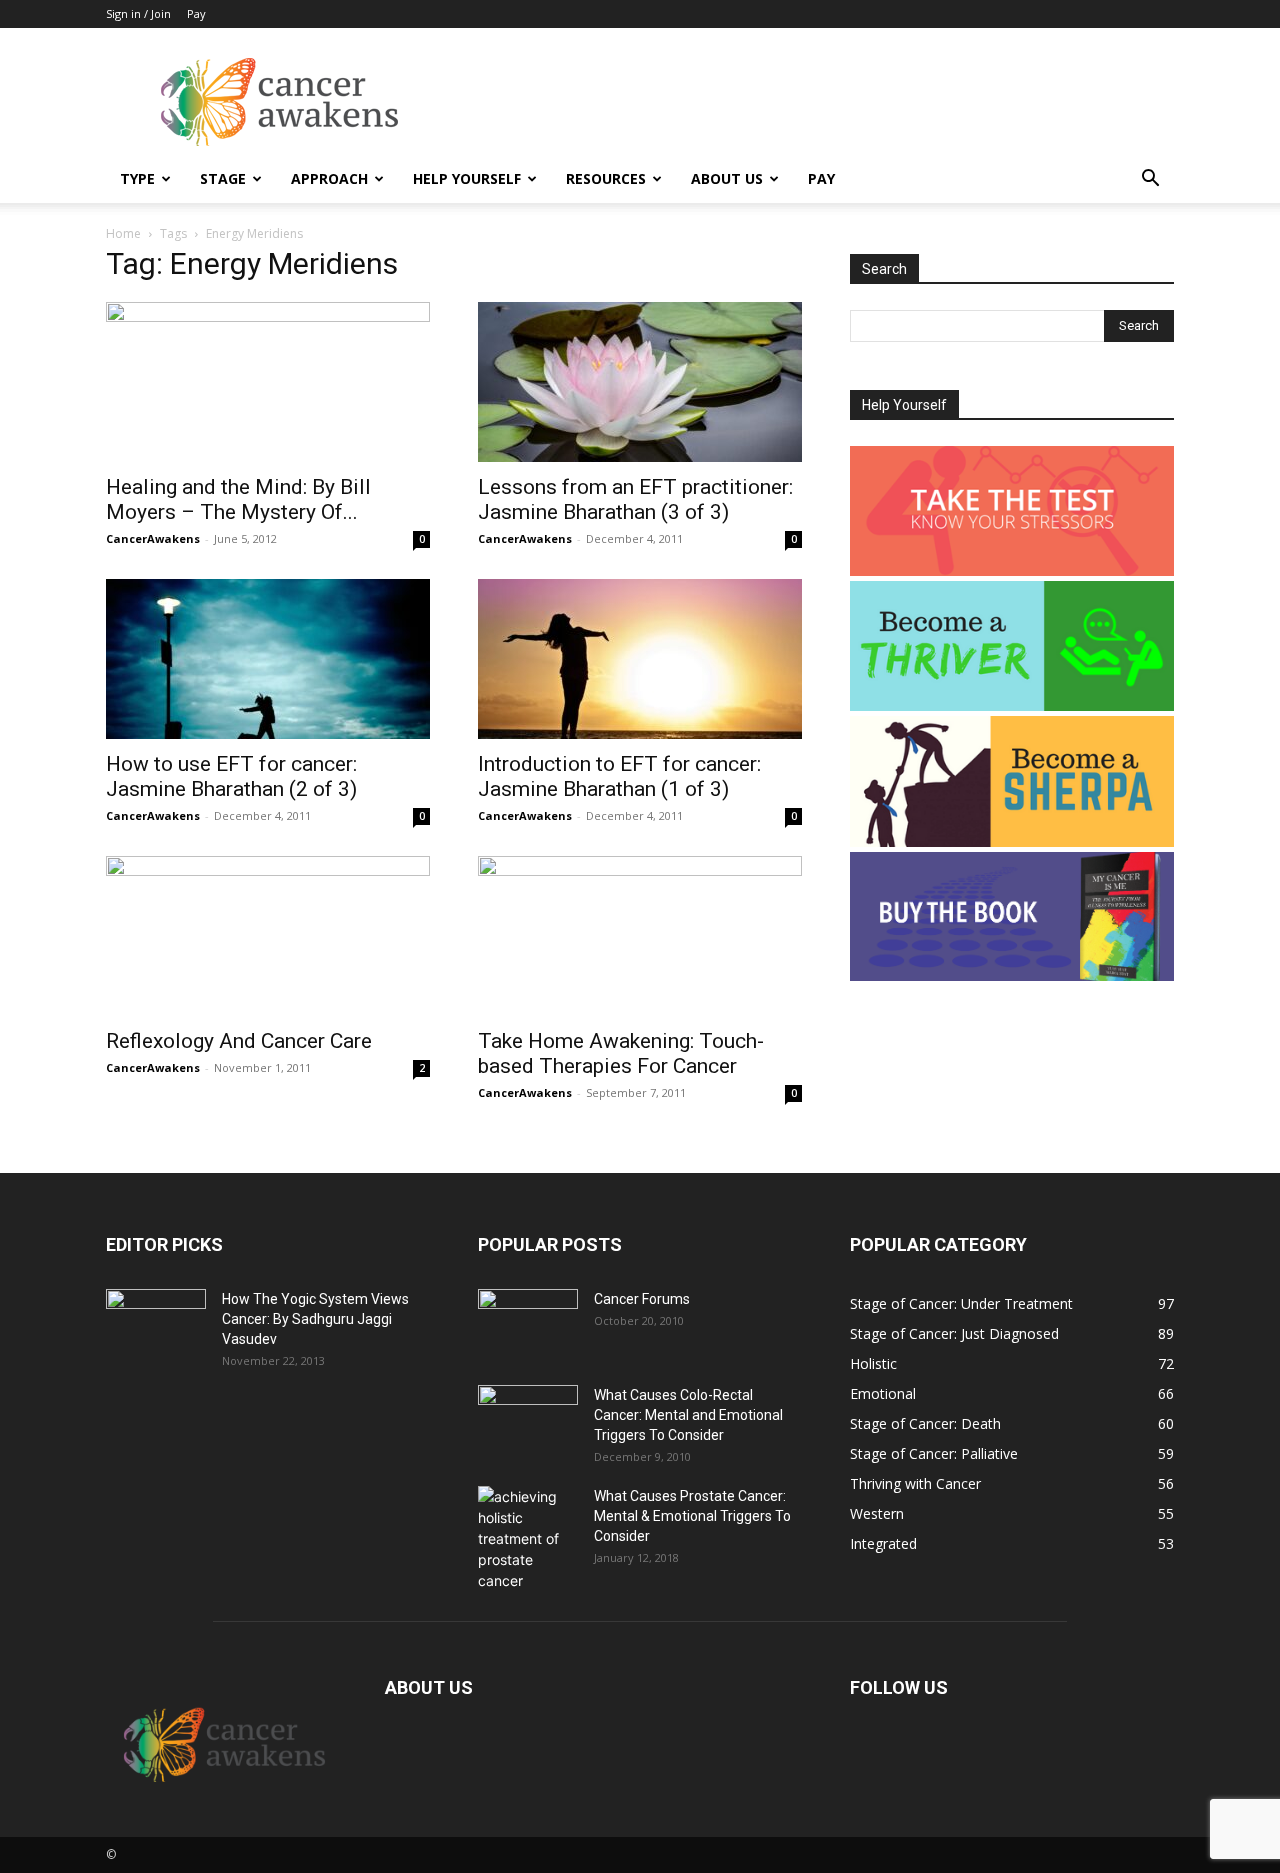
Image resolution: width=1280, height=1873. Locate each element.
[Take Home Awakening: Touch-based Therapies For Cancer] (640, 936)
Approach (329, 178)
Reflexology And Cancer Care (239, 1041)
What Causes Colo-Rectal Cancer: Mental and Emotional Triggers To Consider (688, 1415)
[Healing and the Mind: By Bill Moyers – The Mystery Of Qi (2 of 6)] (268, 382)
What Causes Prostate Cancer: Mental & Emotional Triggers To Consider (692, 1516)
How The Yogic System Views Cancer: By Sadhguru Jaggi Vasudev (315, 1319)
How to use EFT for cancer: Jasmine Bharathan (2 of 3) (231, 776)
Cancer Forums (642, 1299)
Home (123, 233)
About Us (727, 178)
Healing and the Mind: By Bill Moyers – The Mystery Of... (238, 499)
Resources (606, 178)
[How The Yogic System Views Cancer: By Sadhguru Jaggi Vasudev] (156, 1324)
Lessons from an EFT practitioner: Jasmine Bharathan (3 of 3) (635, 499)
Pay (196, 13)
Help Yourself (467, 178)
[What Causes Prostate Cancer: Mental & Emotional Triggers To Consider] (528, 1538)
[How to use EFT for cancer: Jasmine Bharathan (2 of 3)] (268, 659)
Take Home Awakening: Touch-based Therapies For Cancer (621, 1053)
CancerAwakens (153, 538)
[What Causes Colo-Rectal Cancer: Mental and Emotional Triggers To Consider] (528, 1420)
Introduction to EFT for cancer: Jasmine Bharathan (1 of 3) (619, 776)
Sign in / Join (138, 13)
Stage (223, 178)
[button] (1150, 180)
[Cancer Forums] (528, 1324)
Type (137, 178)
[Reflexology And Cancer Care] (268, 936)
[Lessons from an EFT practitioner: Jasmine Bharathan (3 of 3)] (640, 382)
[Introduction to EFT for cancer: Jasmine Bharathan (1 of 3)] (640, 659)
